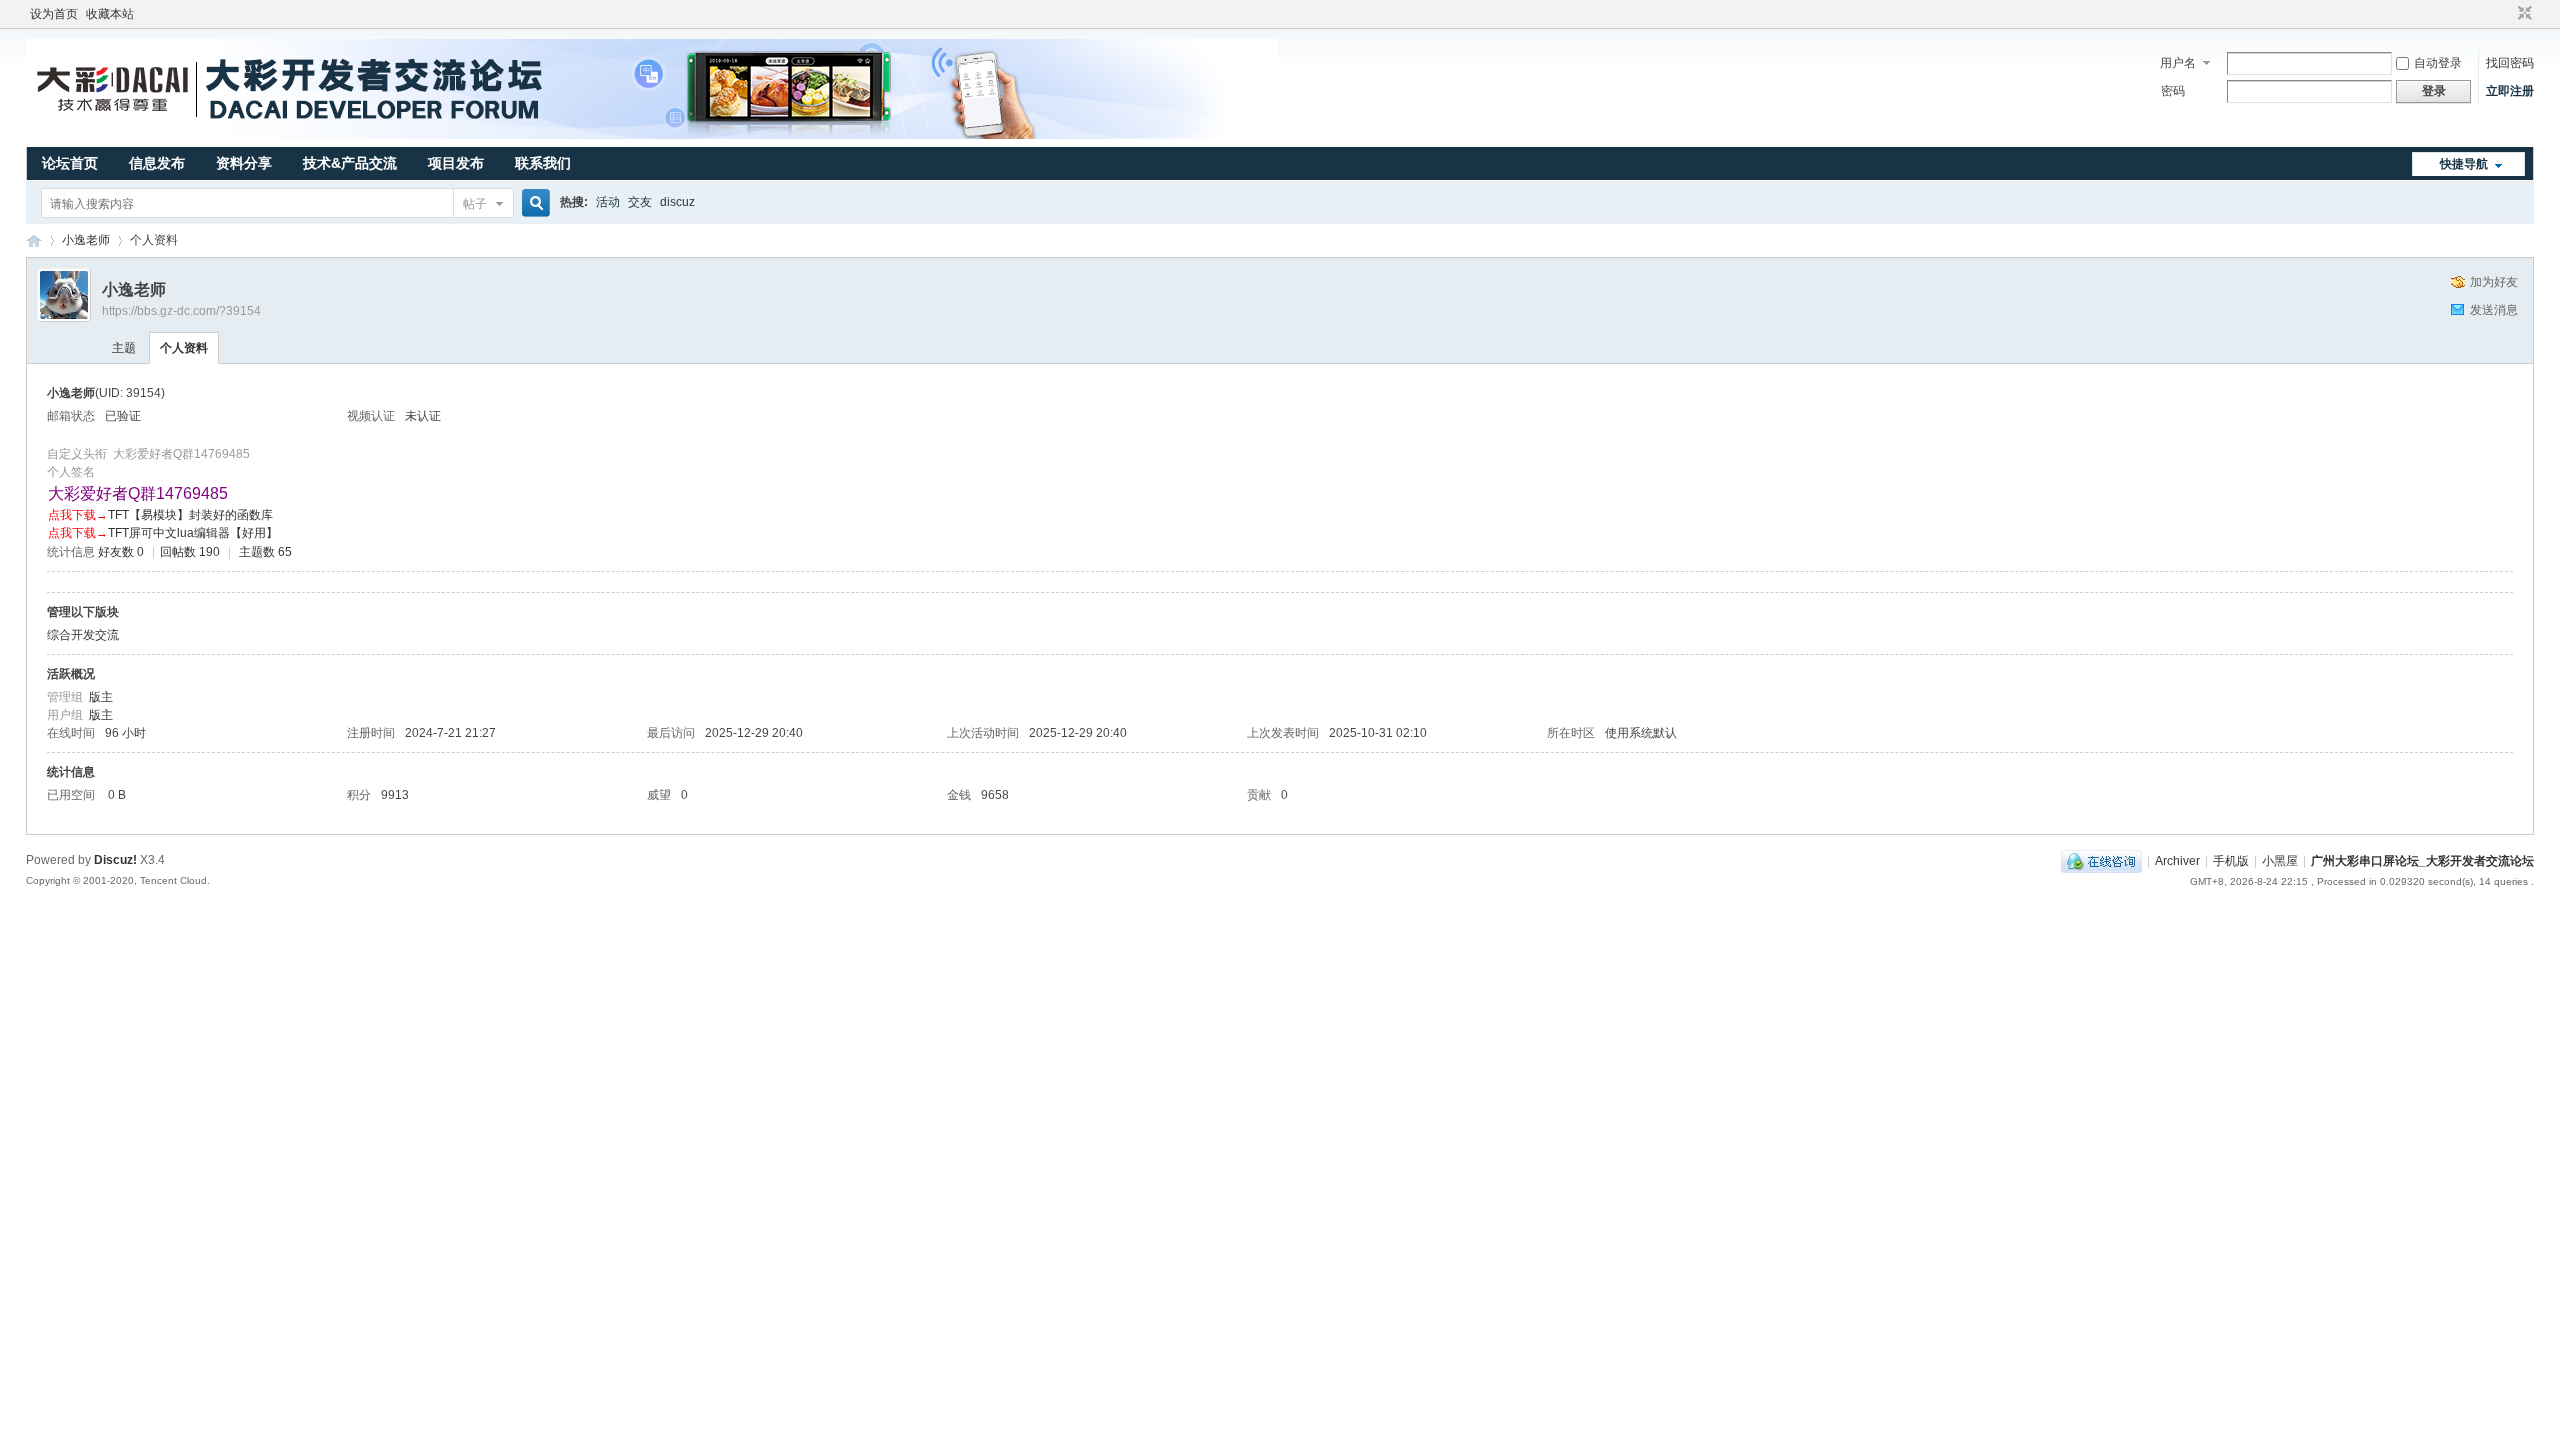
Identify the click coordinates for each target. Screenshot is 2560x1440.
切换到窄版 (2522, 14)
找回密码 (2510, 63)
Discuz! (115, 860)
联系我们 (543, 163)
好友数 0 (121, 552)
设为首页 (54, 14)
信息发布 (157, 163)
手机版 (2231, 861)
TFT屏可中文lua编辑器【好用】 (193, 533)
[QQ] (2101, 861)
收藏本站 (110, 14)
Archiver (2177, 861)
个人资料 (184, 348)
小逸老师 (86, 240)
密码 (2173, 91)
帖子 (475, 204)
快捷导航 (2464, 164)
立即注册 (2510, 91)
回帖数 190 (190, 552)
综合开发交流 (83, 635)
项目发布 (456, 163)
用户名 (2178, 63)
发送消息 (2494, 310)
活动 (608, 202)
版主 (101, 697)
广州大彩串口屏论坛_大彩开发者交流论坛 (34, 240)
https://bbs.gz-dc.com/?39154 (181, 311)
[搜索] (533, 203)
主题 (124, 348)
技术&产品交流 (350, 163)
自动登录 (2438, 63)
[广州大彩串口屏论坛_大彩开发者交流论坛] (652, 135)
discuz (677, 202)
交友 (640, 202)
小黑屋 (2280, 861)
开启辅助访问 (2506, 14)
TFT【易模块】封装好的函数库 (190, 515)
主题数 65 (265, 552)
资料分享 (244, 163)
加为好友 (2494, 282)
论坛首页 (70, 163)
